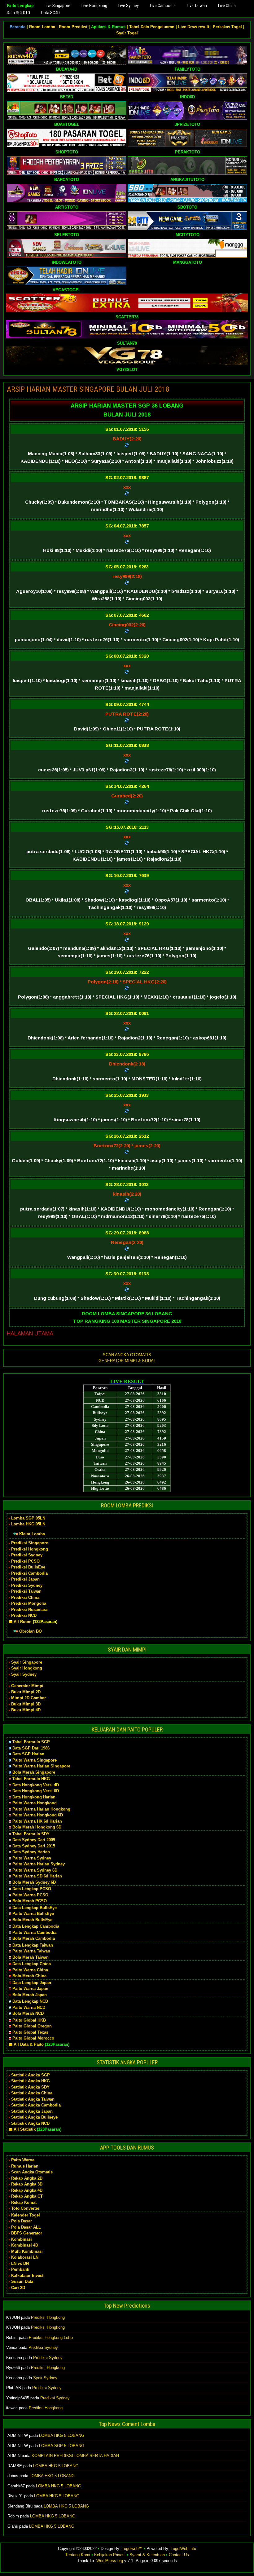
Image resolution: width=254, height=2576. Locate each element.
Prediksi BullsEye (28, 1567)
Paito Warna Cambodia (34, 1932)
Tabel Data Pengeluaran (152, 27)
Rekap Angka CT (27, 2196)
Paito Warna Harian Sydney (39, 1864)
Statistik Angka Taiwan (33, 2099)
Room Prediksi (73, 27)
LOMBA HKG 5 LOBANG (62, 2435)
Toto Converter (25, 2208)
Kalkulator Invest (27, 2276)
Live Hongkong (94, 6)
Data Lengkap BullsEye (35, 1908)
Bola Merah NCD (28, 2013)
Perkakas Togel (227, 27)
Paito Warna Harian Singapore (41, 1766)
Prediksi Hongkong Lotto (51, 2338)
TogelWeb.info (183, 2549)
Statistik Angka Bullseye (34, 2117)
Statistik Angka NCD (30, 2123)
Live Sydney (129, 6)
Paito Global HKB (29, 2020)
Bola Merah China (29, 1976)
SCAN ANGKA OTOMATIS (127, 1355)
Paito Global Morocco (33, 2038)
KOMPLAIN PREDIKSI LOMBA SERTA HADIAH (75, 2456)
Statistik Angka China (32, 2093)
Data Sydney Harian (31, 1852)
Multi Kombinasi (27, 2251)
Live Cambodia (163, 6)
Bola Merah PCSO (30, 1901)
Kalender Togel (26, 2215)
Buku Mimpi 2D (26, 1692)
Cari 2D (18, 2288)
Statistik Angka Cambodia (36, 2105)
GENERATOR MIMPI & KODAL (127, 1361)
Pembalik (20, 2269)
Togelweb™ (132, 2549)
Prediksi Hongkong (30, 1549)
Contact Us (179, 2555)
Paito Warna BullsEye (33, 1914)
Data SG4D (50, 13)
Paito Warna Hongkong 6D (38, 1815)
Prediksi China (25, 1597)
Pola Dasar (22, 2221)
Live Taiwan (197, 6)
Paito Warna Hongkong (35, 1803)
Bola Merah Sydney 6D (34, 1882)
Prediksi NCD (24, 1615)
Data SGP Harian (28, 1754)
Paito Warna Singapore (35, 1760)
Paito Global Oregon (32, 2026)
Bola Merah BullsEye (32, 1920)
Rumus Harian (25, 2166)
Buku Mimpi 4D (26, 1710)
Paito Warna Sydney (32, 1858)
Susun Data (22, 2281)
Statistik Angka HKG (31, 2081)
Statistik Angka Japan (32, 2111)
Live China (227, 6)
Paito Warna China (30, 1970)
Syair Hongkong (27, 1668)
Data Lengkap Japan (32, 1983)
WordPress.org (110, 2561)
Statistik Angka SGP (31, 2075)
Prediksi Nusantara (29, 1610)
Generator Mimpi (27, 1686)
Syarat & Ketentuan (147, 2555)
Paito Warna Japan (30, 1989)
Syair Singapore (27, 1662)
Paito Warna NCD (29, 2007)
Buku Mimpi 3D (26, 1704)
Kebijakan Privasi (110, 2555)
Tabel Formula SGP (31, 1742)
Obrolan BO (31, 1631)
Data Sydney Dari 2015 (34, 1846)
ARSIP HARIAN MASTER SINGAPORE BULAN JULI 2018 (88, 389)
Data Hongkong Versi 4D (36, 1785)
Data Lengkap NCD (30, 2001)
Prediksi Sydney (27, 1555)
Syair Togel (127, 33)
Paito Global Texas (30, 2032)
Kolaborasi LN (25, 2257)
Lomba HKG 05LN (28, 1524)
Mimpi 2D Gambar (28, 1698)
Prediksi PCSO (25, 1561)
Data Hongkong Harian (34, 1797)
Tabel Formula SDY (31, 1834)
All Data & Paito (29, 2044)
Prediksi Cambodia (29, 1573)
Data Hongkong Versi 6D (36, 1791)
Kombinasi (22, 2239)
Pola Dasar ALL (26, 2227)
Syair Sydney (24, 1674)
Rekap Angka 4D (27, 2190)
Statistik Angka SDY (30, 2087)
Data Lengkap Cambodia (36, 1926)
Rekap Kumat (24, 2202)
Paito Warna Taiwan (31, 1951)
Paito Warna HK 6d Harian (37, 1821)
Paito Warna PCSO (30, 1895)
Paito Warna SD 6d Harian (37, 1876)
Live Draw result (194, 27)
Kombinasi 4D (25, 2245)
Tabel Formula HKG (31, 1779)
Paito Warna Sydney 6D (35, 1870)
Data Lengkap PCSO (32, 1889)
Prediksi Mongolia (29, 1603)
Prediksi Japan (25, 1579)
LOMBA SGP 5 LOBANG (62, 2446)
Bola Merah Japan (30, 1995)
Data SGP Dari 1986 (31, 1748)
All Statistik (25, 2129)
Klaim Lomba (32, 1534)
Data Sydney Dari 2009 (34, 1840)
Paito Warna (23, 2160)
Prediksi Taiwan (26, 1591)
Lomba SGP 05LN (28, 1518)
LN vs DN (20, 2263)
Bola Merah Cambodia (34, 1938)
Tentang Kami (78, 2555)
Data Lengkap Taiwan (33, 1945)
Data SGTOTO (18, 13)
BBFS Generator (27, 2233)
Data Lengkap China (32, 1964)
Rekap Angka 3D (27, 2184)
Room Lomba (42, 27)
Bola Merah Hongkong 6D (37, 1827)
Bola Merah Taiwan (31, 1957)
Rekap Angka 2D (27, 2178)
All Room (23, 1622)
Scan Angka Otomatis (32, 2172)
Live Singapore (57, 6)
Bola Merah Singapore (34, 1772)
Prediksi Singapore (30, 1543)
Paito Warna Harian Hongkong (41, 1809)
